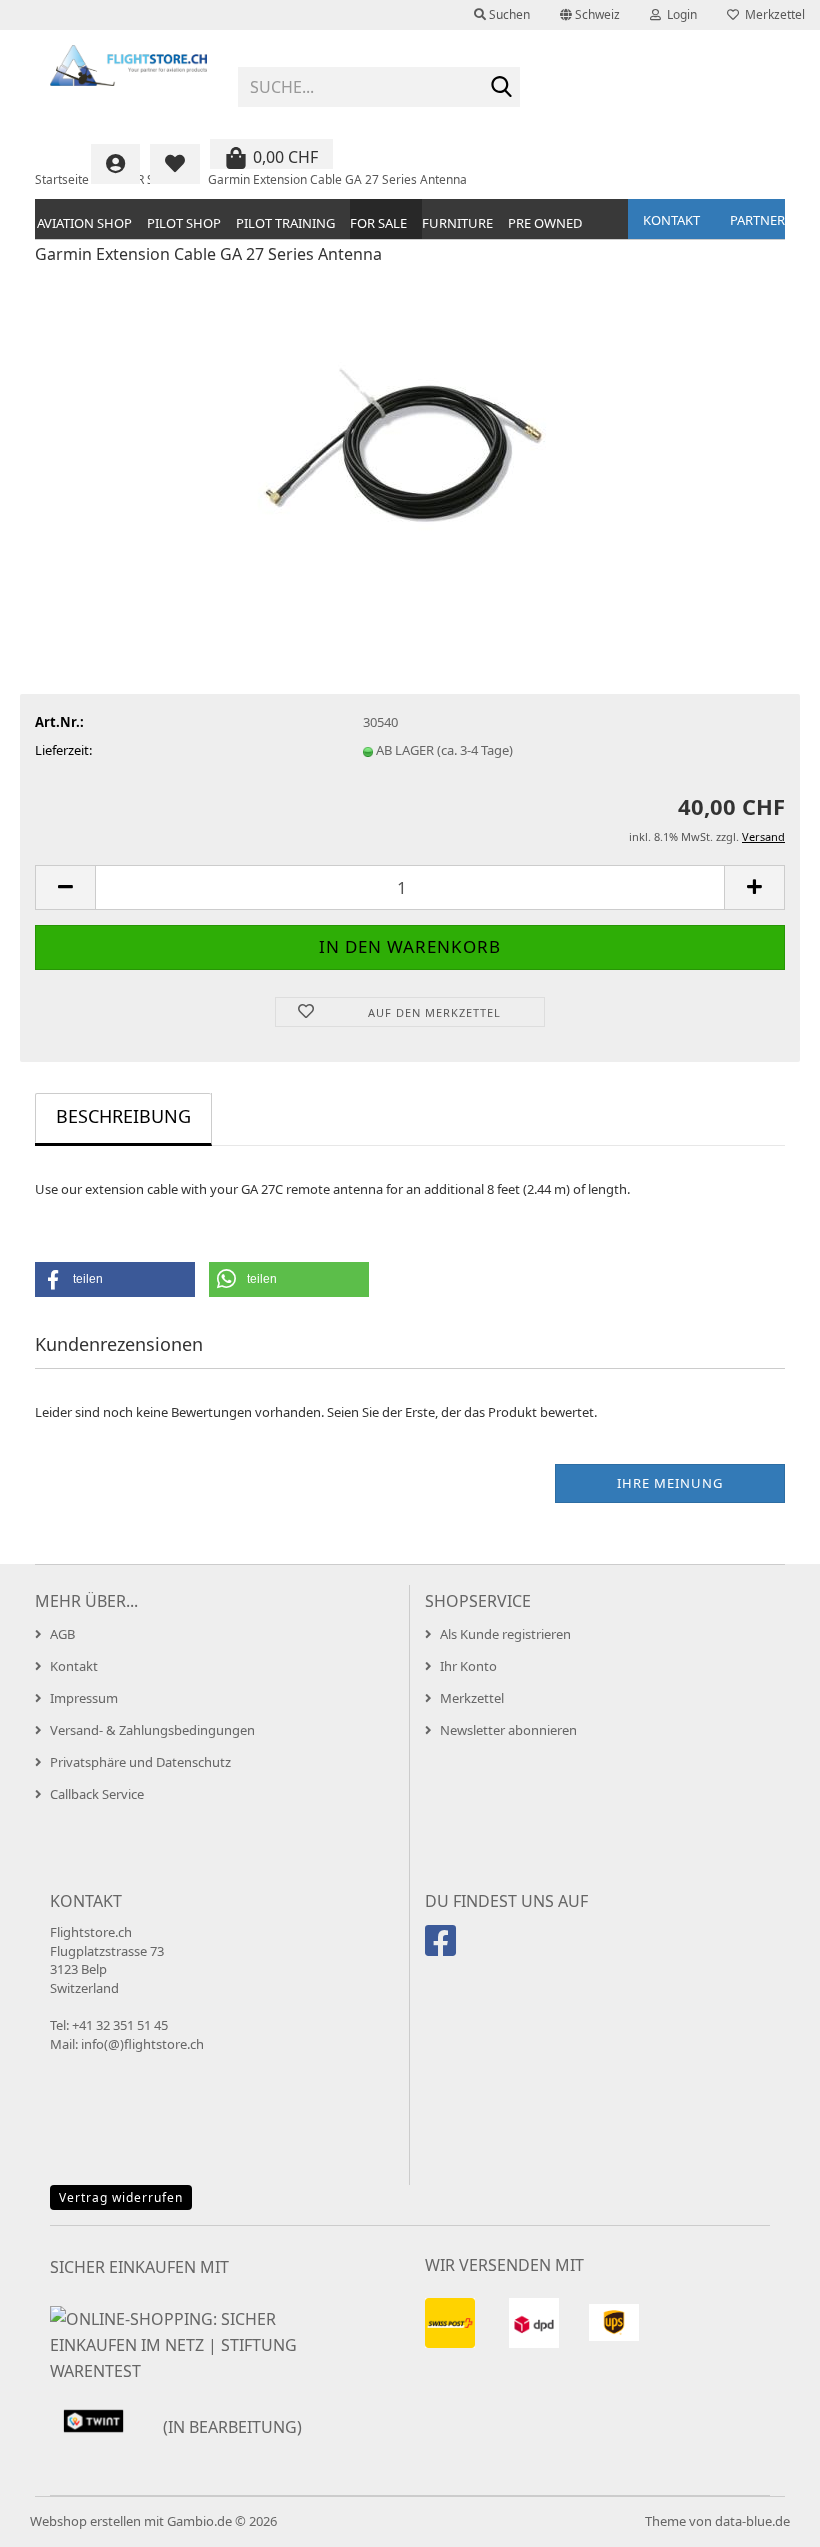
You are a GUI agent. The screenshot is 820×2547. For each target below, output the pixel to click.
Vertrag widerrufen (121, 2197)
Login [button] (679, 14)
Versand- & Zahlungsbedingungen (152, 1730)
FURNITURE (457, 223)
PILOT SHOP (184, 223)
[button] (590, 15)
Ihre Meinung (670, 1483)
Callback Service (97, 1794)
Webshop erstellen (85, 2521)
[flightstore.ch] (129, 80)
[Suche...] (501, 88)
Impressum (84, 1698)
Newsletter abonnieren (508, 1730)
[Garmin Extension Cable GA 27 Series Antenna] (410, 432)
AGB (62, 1634)
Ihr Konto (468, 1666)
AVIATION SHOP (84, 223)
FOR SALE (378, 223)
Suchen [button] (508, 14)
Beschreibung (123, 1116)
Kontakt (671, 220)
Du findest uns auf (506, 1901)
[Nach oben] (765, 2517)
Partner (757, 220)
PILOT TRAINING (285, 223)
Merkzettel (772, 14)
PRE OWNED (545, 223)
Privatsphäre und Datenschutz (140, 1762)
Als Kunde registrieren (505, 1634)
